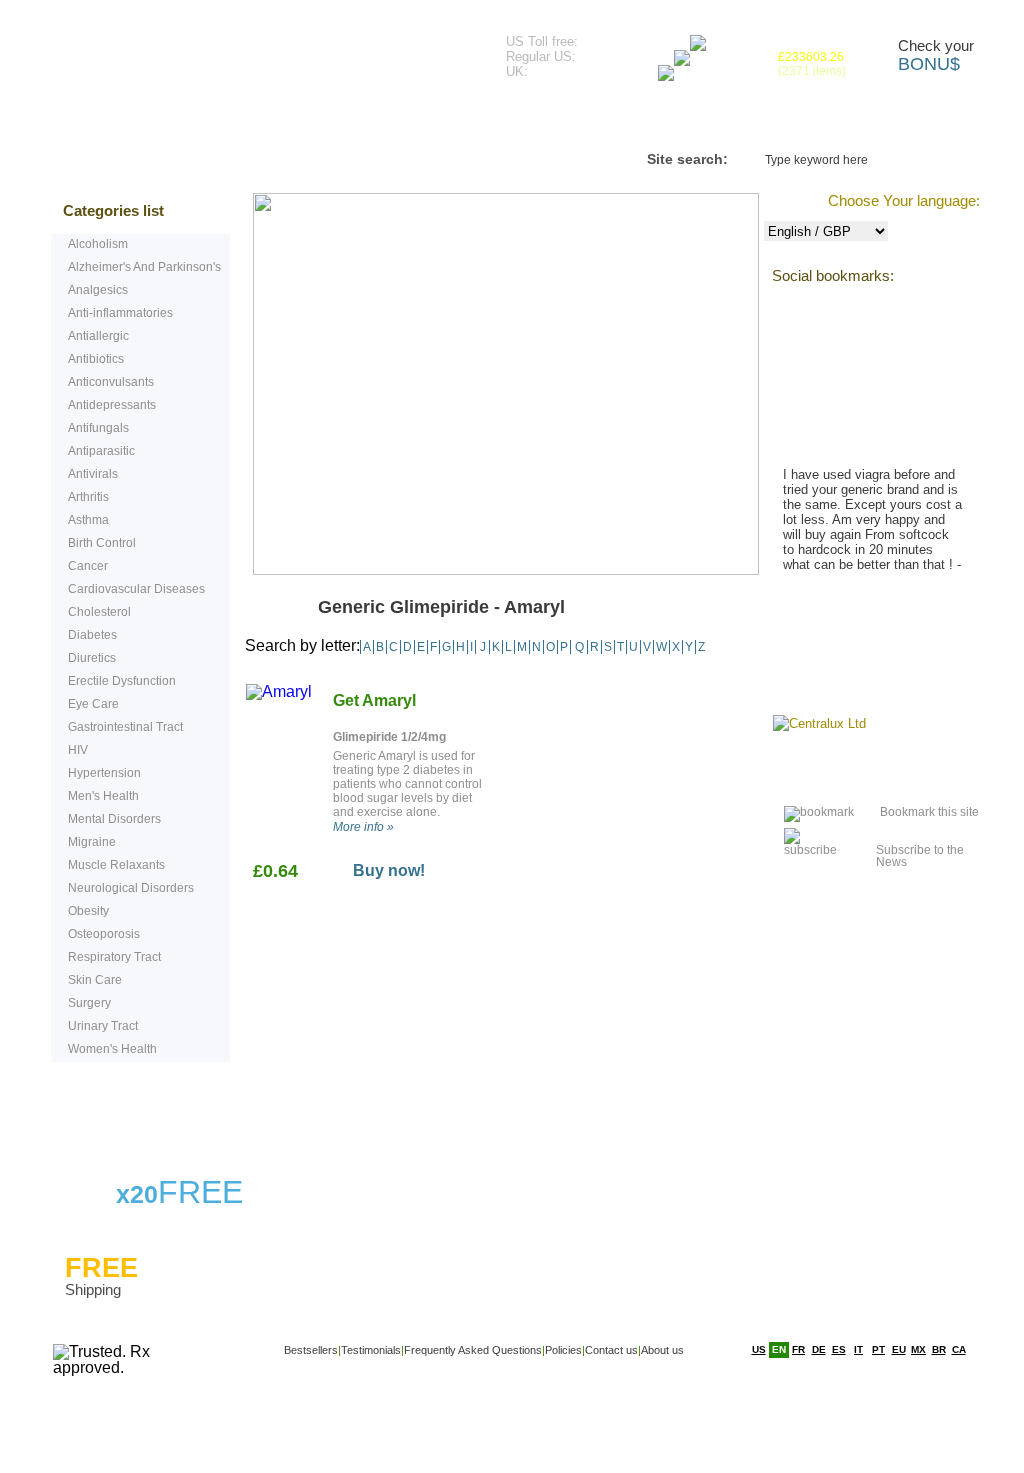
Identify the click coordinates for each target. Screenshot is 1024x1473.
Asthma (88, 520)
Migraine (92, 842)
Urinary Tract (103, 1026)
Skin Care (95, 980)
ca (959, 1349)
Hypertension (104, 773)
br (939, 1349)
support (134, 1111)
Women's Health (112, 1049)
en (779, 1349)
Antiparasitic (101, 451)
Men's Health (103, 796)
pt (878, 1349)
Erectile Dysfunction (122, 681)
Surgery (89, 1003)
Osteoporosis (104, 934)
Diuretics (92, 658)
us (759, 1349)
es (839, 1349)
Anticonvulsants (111, 382)
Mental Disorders (114, 819)
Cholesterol (99, 612)
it (858, 1349)
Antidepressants (112, 405)
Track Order (844, 119)
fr (798, 1349)
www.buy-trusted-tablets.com (233, 49)
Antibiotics (96, 359)
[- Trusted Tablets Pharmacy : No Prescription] (806, 812)
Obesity (88, 911)
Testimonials (328, 119)
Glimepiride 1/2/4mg (389, 737)
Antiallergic (98, 336)
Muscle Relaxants (116, 865)
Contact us (718, 119)
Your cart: (812, 58)
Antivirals (93, 474)
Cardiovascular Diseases (136, 589)
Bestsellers (197, 119)
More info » (363, 827)
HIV (78, 750)
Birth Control (102, 543)
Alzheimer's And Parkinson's (144, 267)
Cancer (88, 566)
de (819, 1349)
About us (662, 1350)
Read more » (838, 610)
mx (918, 1349)
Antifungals (98, 428)
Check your (936, 56)
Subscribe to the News (920, 850)
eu (899, 1349)
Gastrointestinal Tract (125, 727)
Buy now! (389, 870)
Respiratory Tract (114, 957)
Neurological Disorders (131, 888)
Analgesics (98, 290)
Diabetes (92, 635)
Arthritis (88, 497)
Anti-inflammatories (120, 313)
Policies (563, 1350)
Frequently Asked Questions (527, 119)
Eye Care (93, 704)
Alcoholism (98, 244)
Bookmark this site (929, 812)
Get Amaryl (374, 700)
